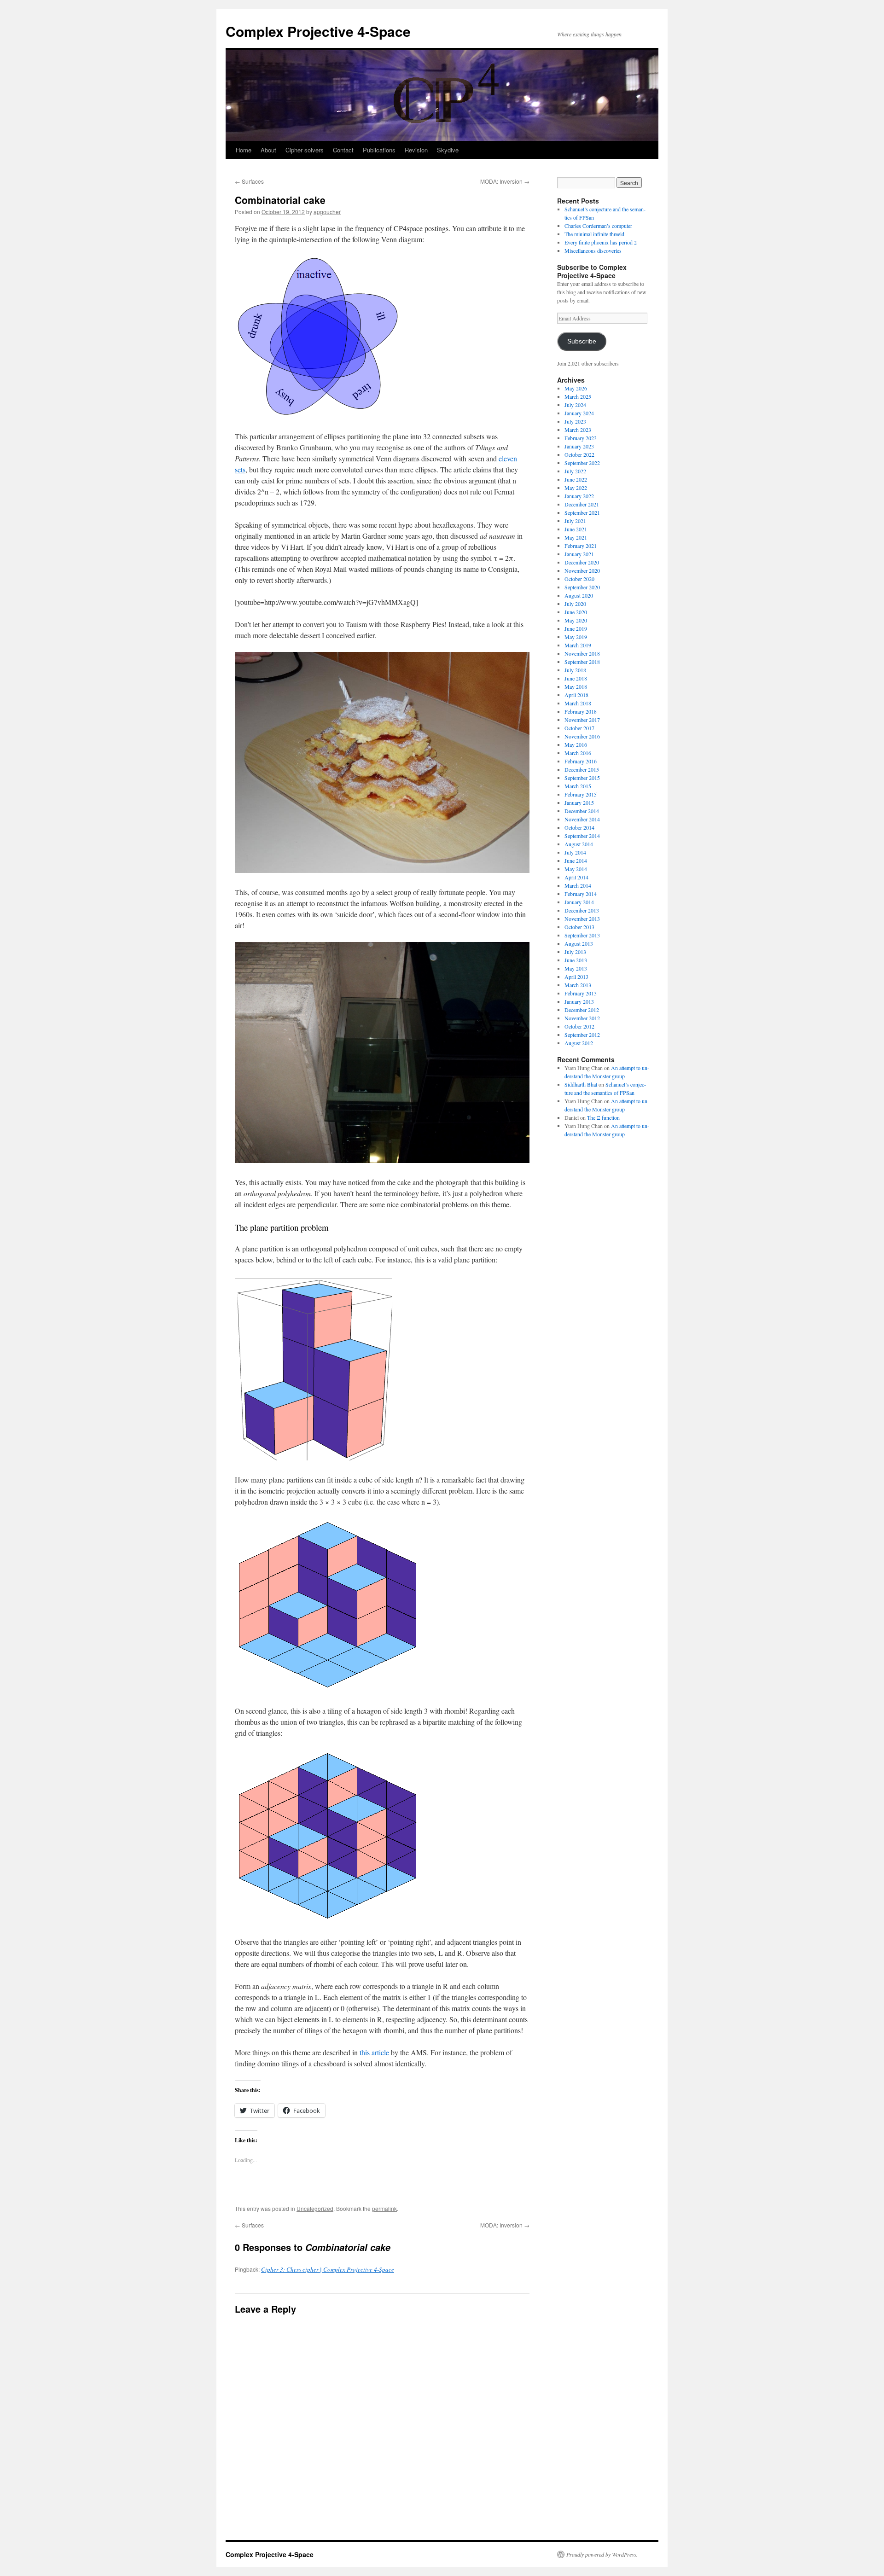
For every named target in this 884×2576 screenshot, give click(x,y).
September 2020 (582, 587)
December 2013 (582, 910)
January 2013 (579, 1001)
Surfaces (249, 181)
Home (244, 150)
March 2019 (578, 645)
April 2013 (576, 977)
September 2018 (582, 662)
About (268, 150)
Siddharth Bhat (581, 1084)
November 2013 (582, 919)
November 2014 (582, 819)
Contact (343, 150)
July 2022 (575, 471)
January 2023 (579, 446)
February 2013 (581, 993)
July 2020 (575, 604)
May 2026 (576, 388)
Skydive (448, 150)
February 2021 (581, 546)
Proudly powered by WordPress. (602, 2554)
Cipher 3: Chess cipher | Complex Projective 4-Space (328, 2269)
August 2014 (579, 844)
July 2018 (575, 670)
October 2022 (579, 454)
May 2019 (576, 637)
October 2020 (579, 579)
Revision (416, 150)
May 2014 (576, 869)
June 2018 (576, 678)
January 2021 (579, 554)
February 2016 (581, 761)
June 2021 (576, 529)
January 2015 (579, 802)
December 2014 (582, 811)
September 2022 (582, 463)
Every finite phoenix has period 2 (601, 242)
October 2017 (579, 728)
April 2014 (576, 877)
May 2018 (576, 686)
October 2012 (579, 1026)
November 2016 (582, 736)
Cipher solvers (305, 150)
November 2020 (582, 570)
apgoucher (327, 212)
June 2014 (576, 861)
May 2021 (576, 537)
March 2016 (578, 753)
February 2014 (581, 894)
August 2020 (579, 595)
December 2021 (582, 504)
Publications (379, 150)
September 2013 (582, 935)
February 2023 (581, 438)
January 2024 (579, 413)
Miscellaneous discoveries (593, 250)
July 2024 (575, 405)
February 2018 (581, 711)
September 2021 (582, 512)
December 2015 (582, 769)
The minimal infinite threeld (594, 234)
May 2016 (576, 744)
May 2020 (576, 620)
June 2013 (576, 960)
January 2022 (579, 496)
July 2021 (575, 521)
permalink (384, 2208)
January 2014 (579, 902)
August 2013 (579, 943)
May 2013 (576, 968)
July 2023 (575, 421)
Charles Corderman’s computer (598, 226)
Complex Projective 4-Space (318, 31)
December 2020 (582, 562)
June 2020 (576, 612)
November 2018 (582, 653)
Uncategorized (315, 2208)
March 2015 (578, 786)
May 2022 (576, 488)
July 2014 (575, 852)
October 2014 (579, 827)
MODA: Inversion (505, 181)
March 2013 (578, 985)
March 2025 (578, 396)
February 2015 (581, 794)
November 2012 (582, 1018)
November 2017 (582, 720)
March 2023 (578, 430)
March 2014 (578, 885)
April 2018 (576, 695)
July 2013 (575, 952)
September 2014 (582, 836)
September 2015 (582, 778)
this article (374, 2052)
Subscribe (582, 341)
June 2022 (576, 479)
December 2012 (582, 1010)
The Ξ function (603, 1117)
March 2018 (578, 703)
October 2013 (579, 927)
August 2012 (579, 1043)
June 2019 (576, 628)
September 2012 (582, 1035)
